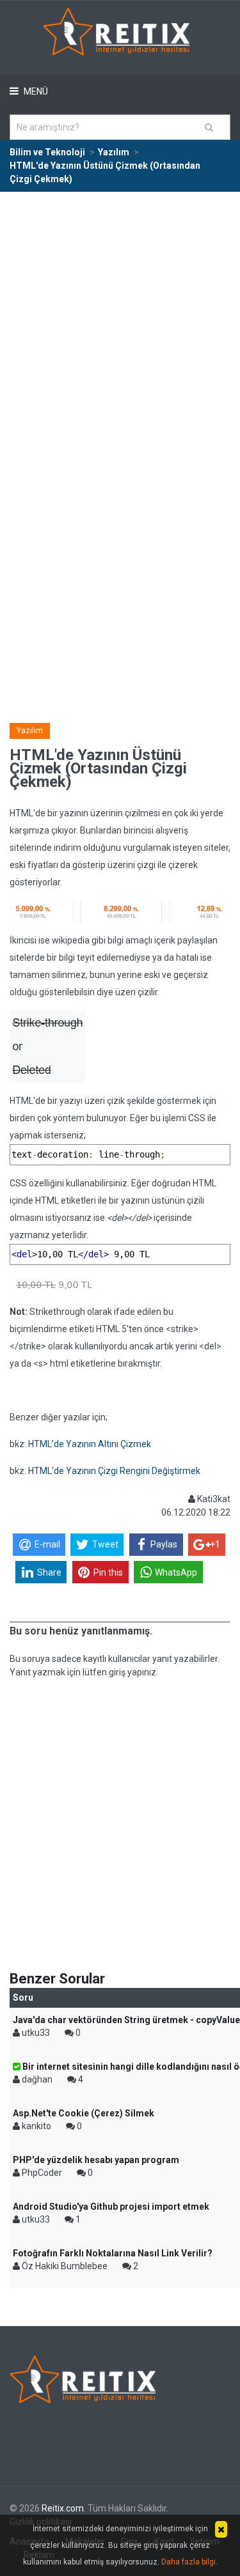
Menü (35, 91)
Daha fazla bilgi (188, 2562)
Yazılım (30, 731)
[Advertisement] (120, 319)
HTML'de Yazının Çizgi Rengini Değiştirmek (114, 1471)
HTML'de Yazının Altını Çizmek (90, 1444)
